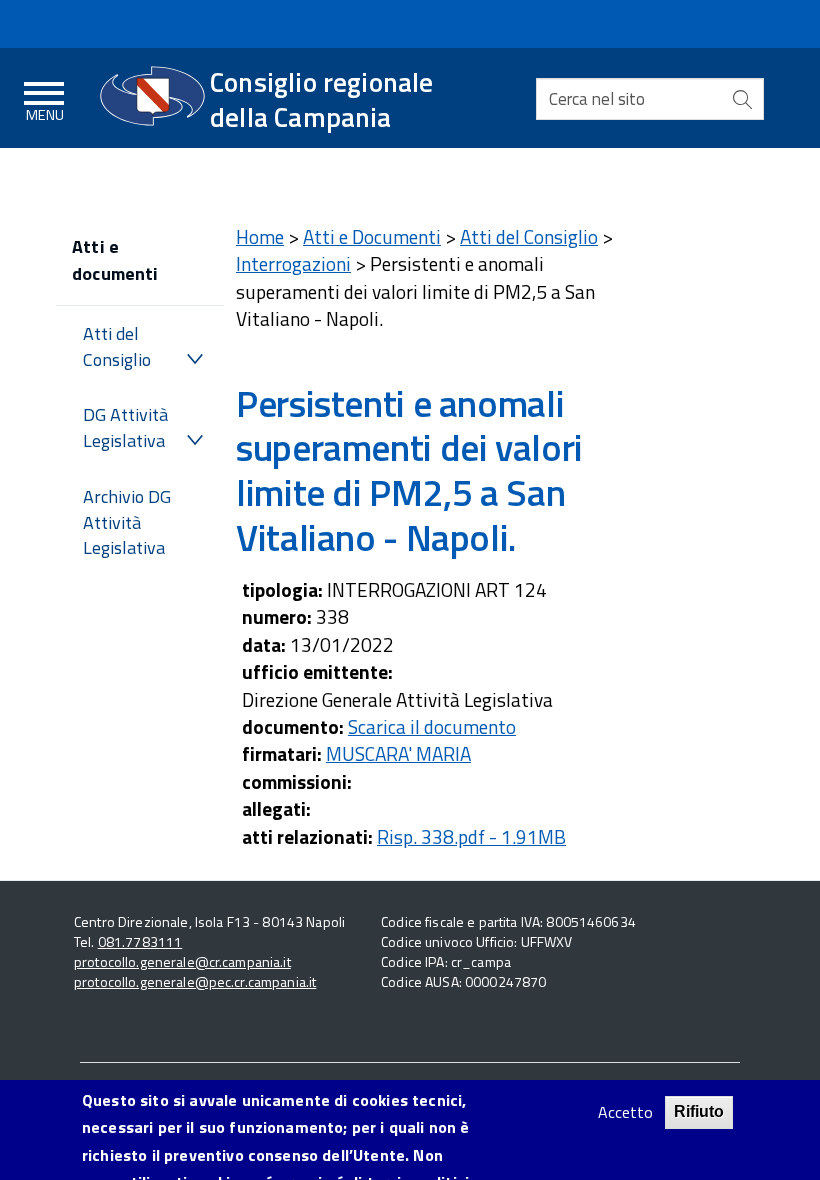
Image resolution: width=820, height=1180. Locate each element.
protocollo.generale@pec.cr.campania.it (195, 981)
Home (260, 236)
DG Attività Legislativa (125, 427)
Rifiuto (699, 1111)
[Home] (152, 96)
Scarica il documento (432, 726)
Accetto (625, 1112)
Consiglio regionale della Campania (322, 99)
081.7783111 (140, 941)
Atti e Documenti (372, 236)
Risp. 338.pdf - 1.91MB (471, 836)
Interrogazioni (293, 263)
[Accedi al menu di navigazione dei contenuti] (45, 98)
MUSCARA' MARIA (398, 753)
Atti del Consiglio (117, 346)
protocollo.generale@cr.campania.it (182, 961)
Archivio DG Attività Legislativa (127, 522)
